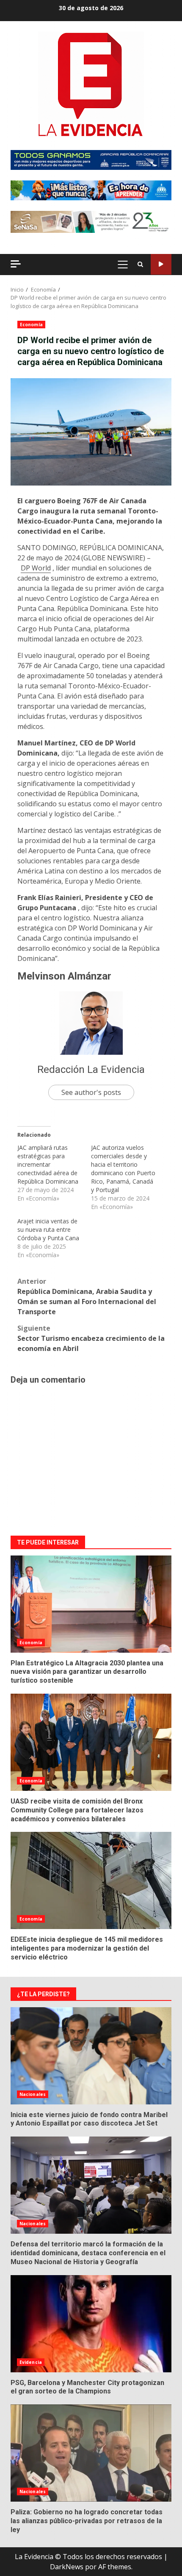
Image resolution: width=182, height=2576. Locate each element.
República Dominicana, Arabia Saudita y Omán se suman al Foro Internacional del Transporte (87, 1296)
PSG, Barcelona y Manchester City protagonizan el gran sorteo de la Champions (91, 2324)
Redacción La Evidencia (91, 1070)
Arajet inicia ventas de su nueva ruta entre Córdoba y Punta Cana (48, 1229)
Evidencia (31, 2362)
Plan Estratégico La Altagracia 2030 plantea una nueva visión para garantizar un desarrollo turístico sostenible (91, 1604)
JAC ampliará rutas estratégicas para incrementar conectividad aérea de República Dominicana (48, 1164)
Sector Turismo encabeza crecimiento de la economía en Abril (91, 1338)
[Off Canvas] (16, 264)
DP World (36, 568)
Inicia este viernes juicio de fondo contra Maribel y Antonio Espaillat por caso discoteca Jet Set (91, 2056)
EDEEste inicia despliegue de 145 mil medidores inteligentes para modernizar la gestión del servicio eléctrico (91, 1880)
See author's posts (91, 1092)
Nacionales (33, 2094)
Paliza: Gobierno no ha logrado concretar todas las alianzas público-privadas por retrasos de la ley (91, 2453)
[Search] (140, 265)
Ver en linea (161, 264)
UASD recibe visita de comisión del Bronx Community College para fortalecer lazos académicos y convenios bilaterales (91, 1742)
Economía (31, 325)
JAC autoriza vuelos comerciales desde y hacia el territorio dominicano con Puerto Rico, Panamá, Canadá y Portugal (123, 1169)
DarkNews (67, 2567)
